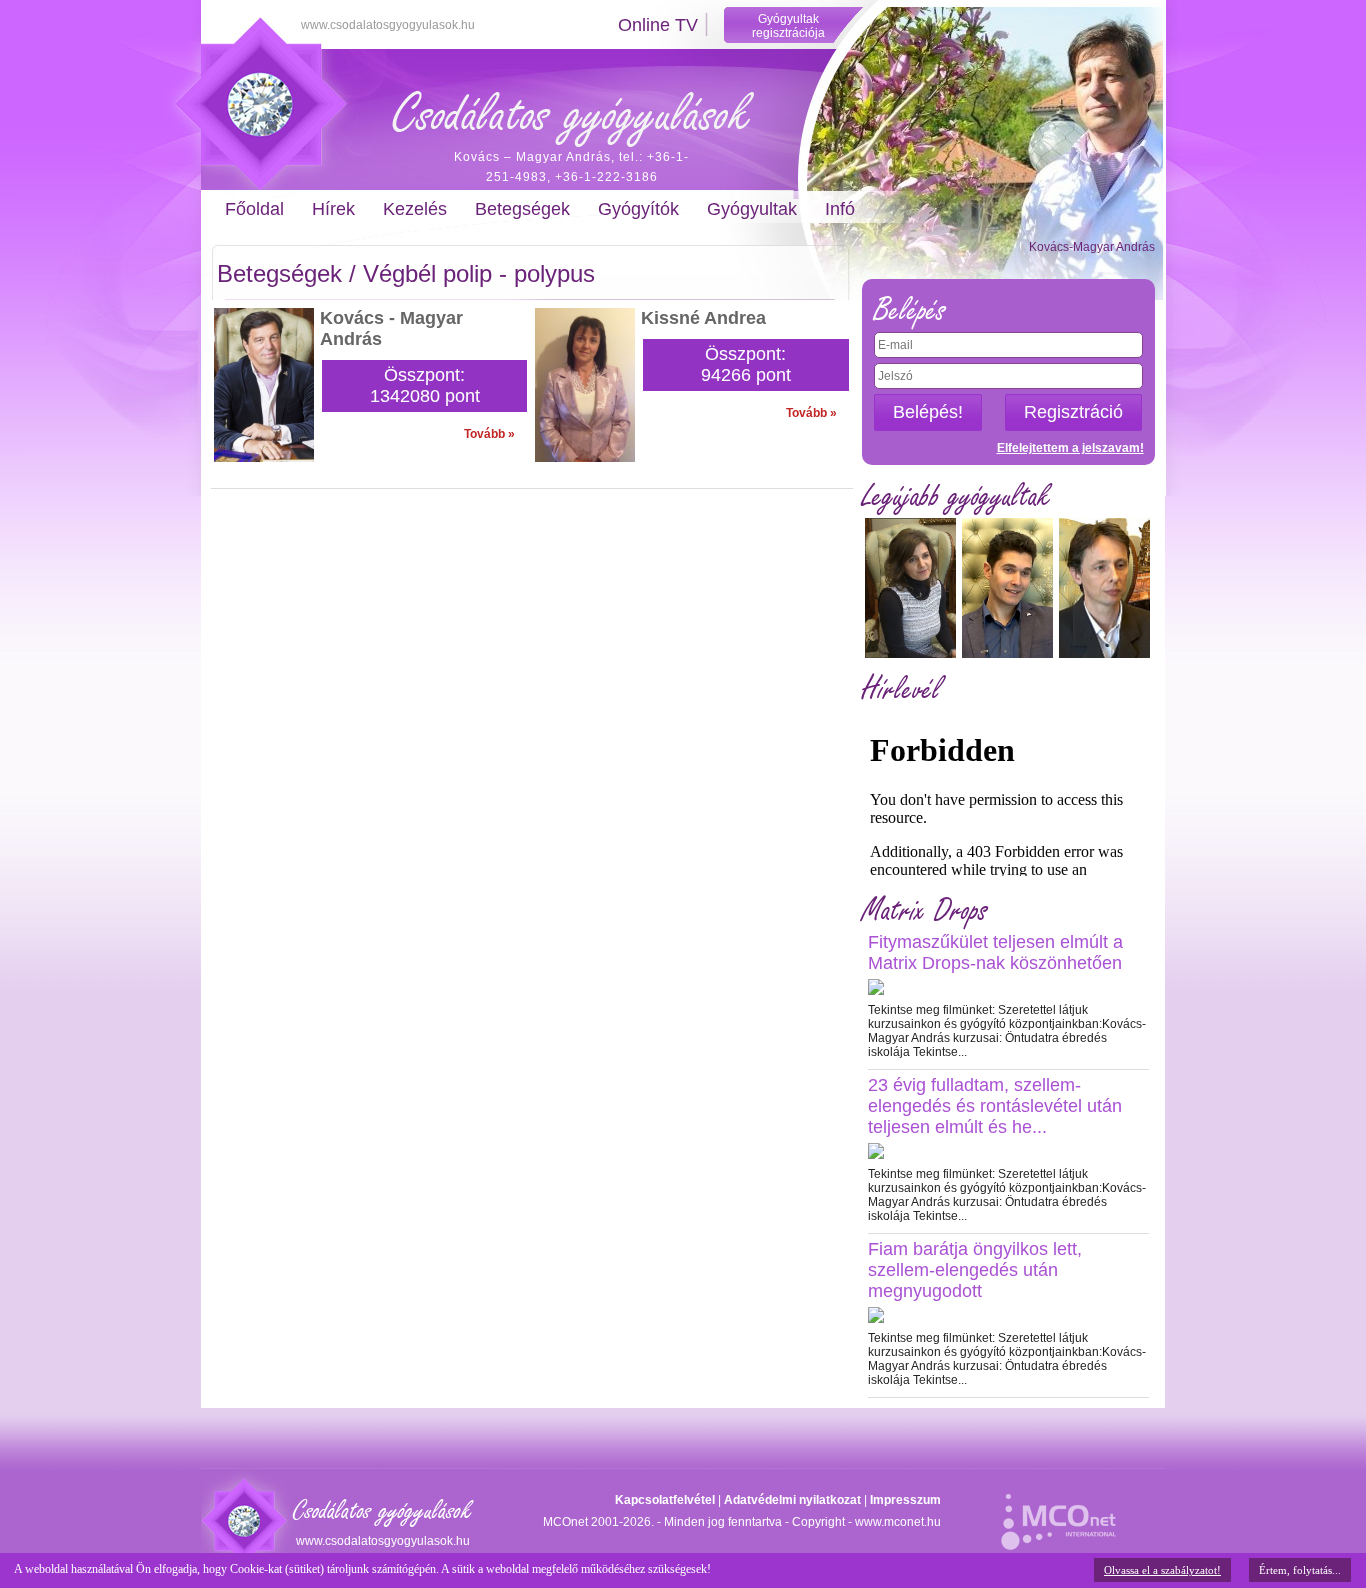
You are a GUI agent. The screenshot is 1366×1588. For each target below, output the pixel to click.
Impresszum (905, 1500)
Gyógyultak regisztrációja (788, 26)
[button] (928, 412)
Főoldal (254, 209)
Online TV (658, 25)
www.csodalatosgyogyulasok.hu (388, 25)
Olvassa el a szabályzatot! (1162, 1570)
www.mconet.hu (898, 1522)
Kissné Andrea (703, 318)
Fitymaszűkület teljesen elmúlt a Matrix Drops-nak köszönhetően (995, 952)
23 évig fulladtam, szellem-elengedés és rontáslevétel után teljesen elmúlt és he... (995, 1106)
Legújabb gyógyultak (956, 496)
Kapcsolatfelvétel (665, 1500)
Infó (840, 209)
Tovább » (489, 434)
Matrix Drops (925, 910)
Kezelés (415, 209)
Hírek (333, 209)
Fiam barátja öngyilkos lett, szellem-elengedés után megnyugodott (975, 1270)
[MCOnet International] (1058, 1511)
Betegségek (522, 209)
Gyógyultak (752, 209)
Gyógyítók (638, 209)
